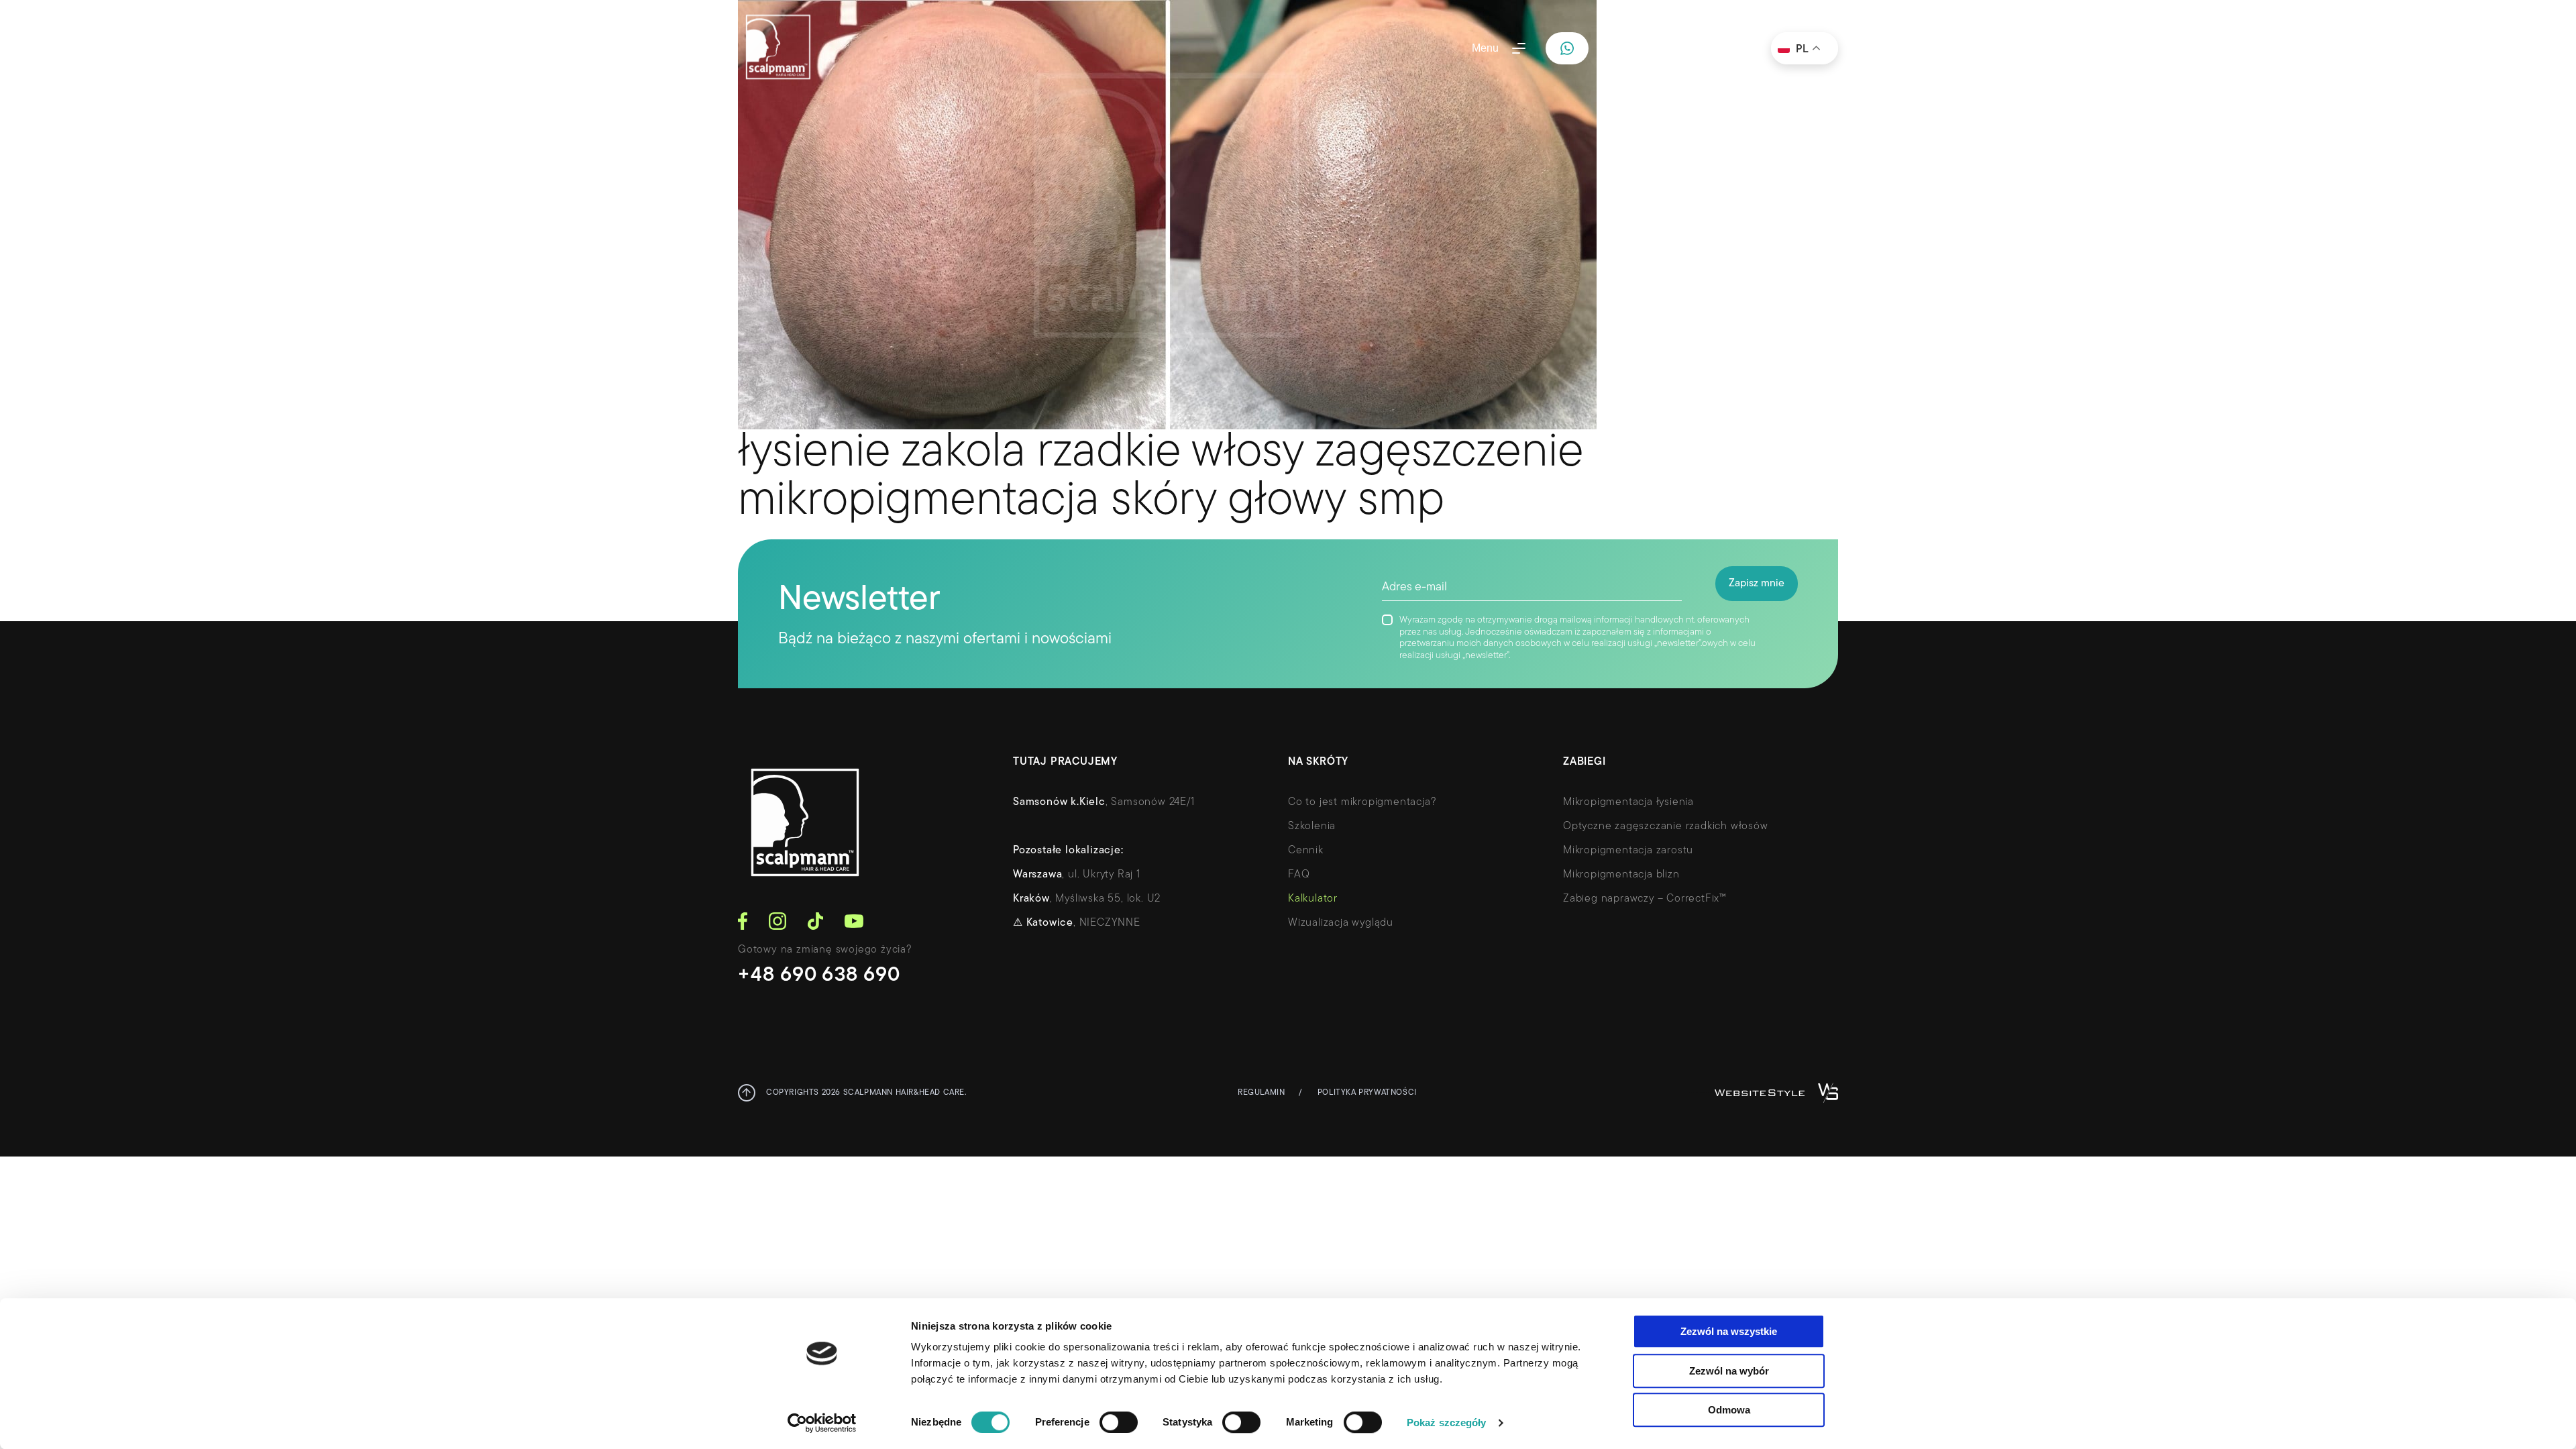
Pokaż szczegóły (1447, 1423)
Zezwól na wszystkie (1729, 1331)
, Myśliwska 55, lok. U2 (1087, 899)
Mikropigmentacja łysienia (1628, 802)
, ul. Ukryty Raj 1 (1077, 875)
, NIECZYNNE (1077, 923)
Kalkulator (1313, 899)
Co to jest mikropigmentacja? (1362, 802)
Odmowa (1729, 1410)
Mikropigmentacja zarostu (1628, 851)
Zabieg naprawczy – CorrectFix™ (1645, 899)
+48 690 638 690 (819, 976)
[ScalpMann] (778, 48)
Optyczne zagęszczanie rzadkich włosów (1666, 826)
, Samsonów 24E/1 (1104, 802)
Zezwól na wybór (1729, 1371)
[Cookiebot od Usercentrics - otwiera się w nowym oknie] (822, 1423)
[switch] (1119, 1422)
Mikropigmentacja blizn (1621, 875)
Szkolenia (1312, 826)
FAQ (1299, 875)
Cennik (1306, 851)
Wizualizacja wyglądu (1341, 923)
